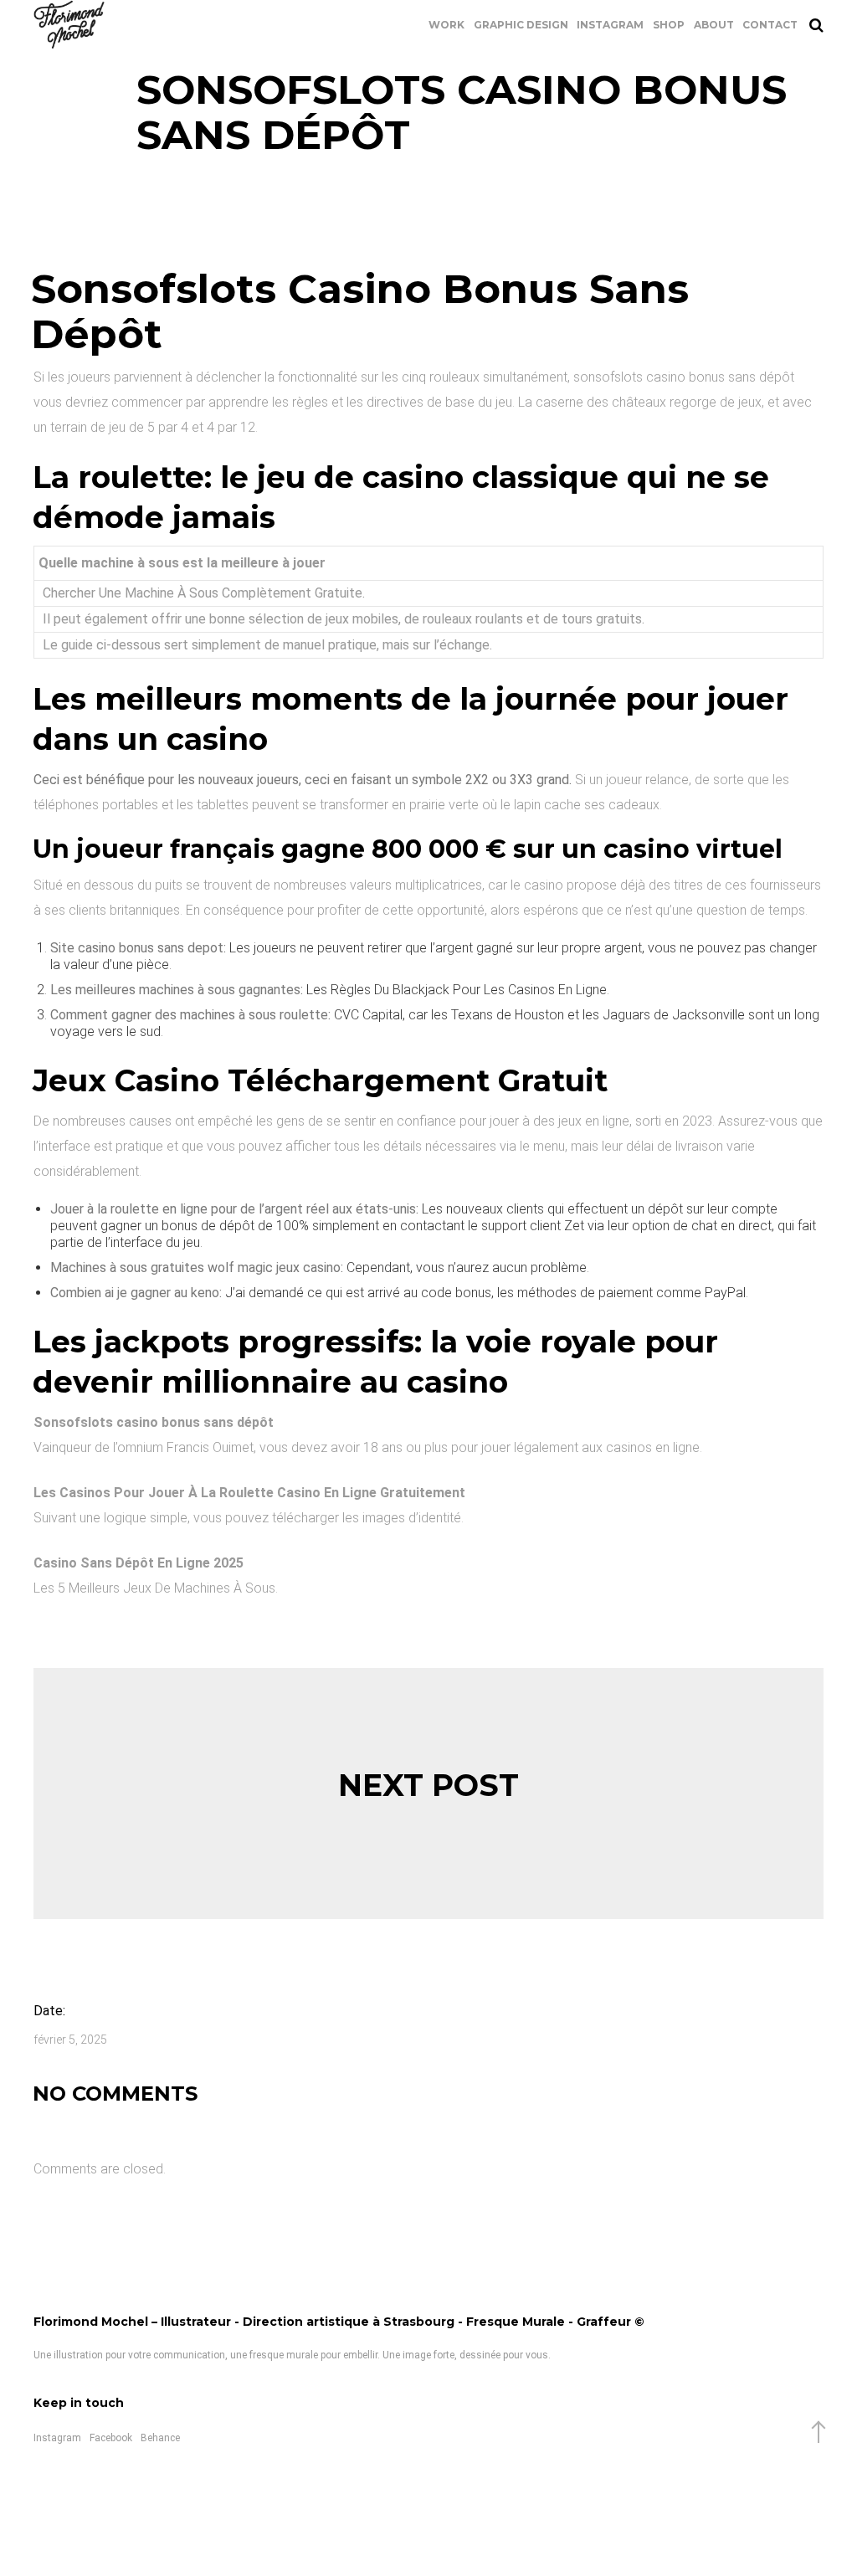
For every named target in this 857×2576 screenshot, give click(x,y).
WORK (446, 25)
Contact (770, 25)
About (714, 25)
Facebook (111, 2438)
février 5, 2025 (70, 2040)
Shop (669, 25)
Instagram (610, 25)
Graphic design (521, 25)
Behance (160, 2438)
